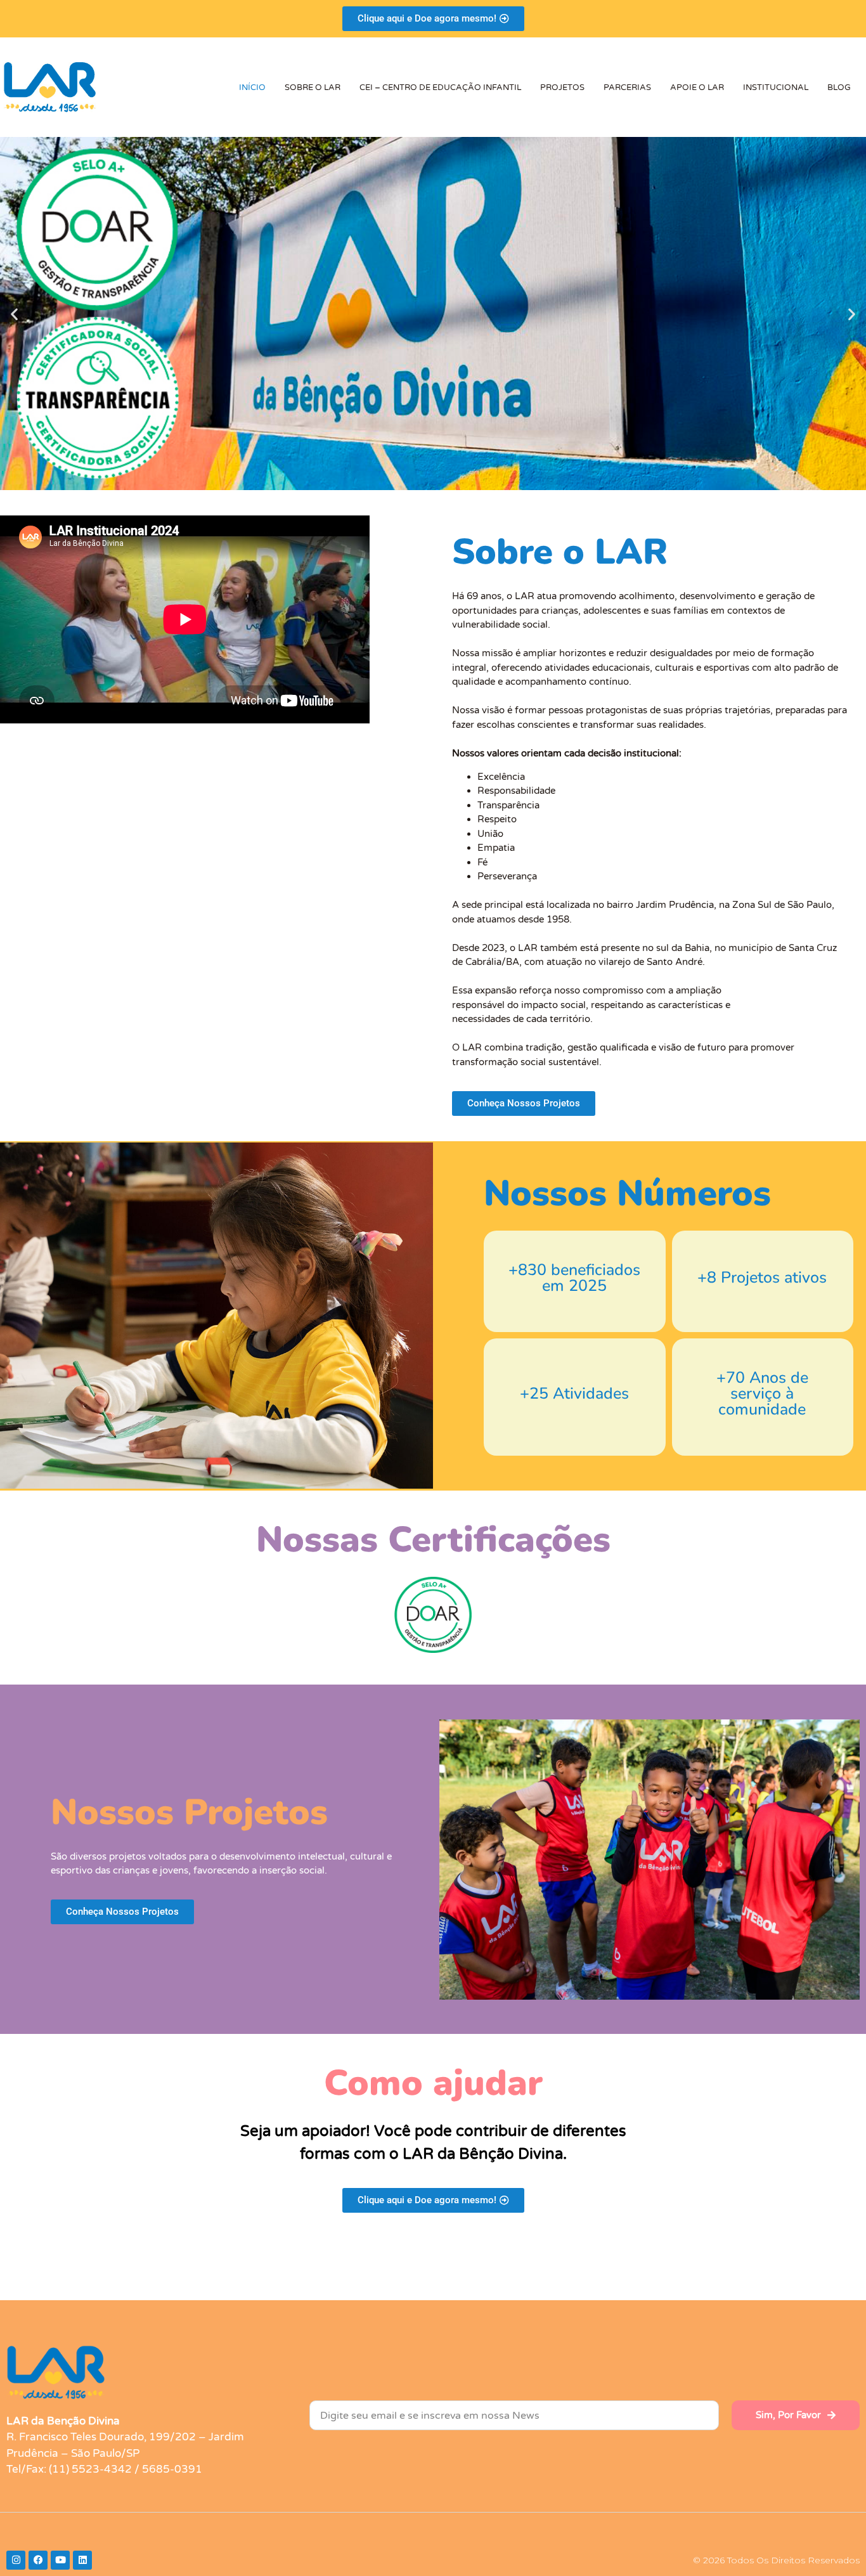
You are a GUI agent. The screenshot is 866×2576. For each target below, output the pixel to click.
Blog (839, 87)
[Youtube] (60, 2560)
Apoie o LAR (697, 87)
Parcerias (627, 87)
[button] (14, 314)
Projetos (562, 87)
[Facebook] (38, 2560)
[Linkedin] (82, 2560)
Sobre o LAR (313, 87)
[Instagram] (16, 2560)
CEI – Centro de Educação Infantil (440, 87)
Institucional (776, 87)
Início (252, 87)
